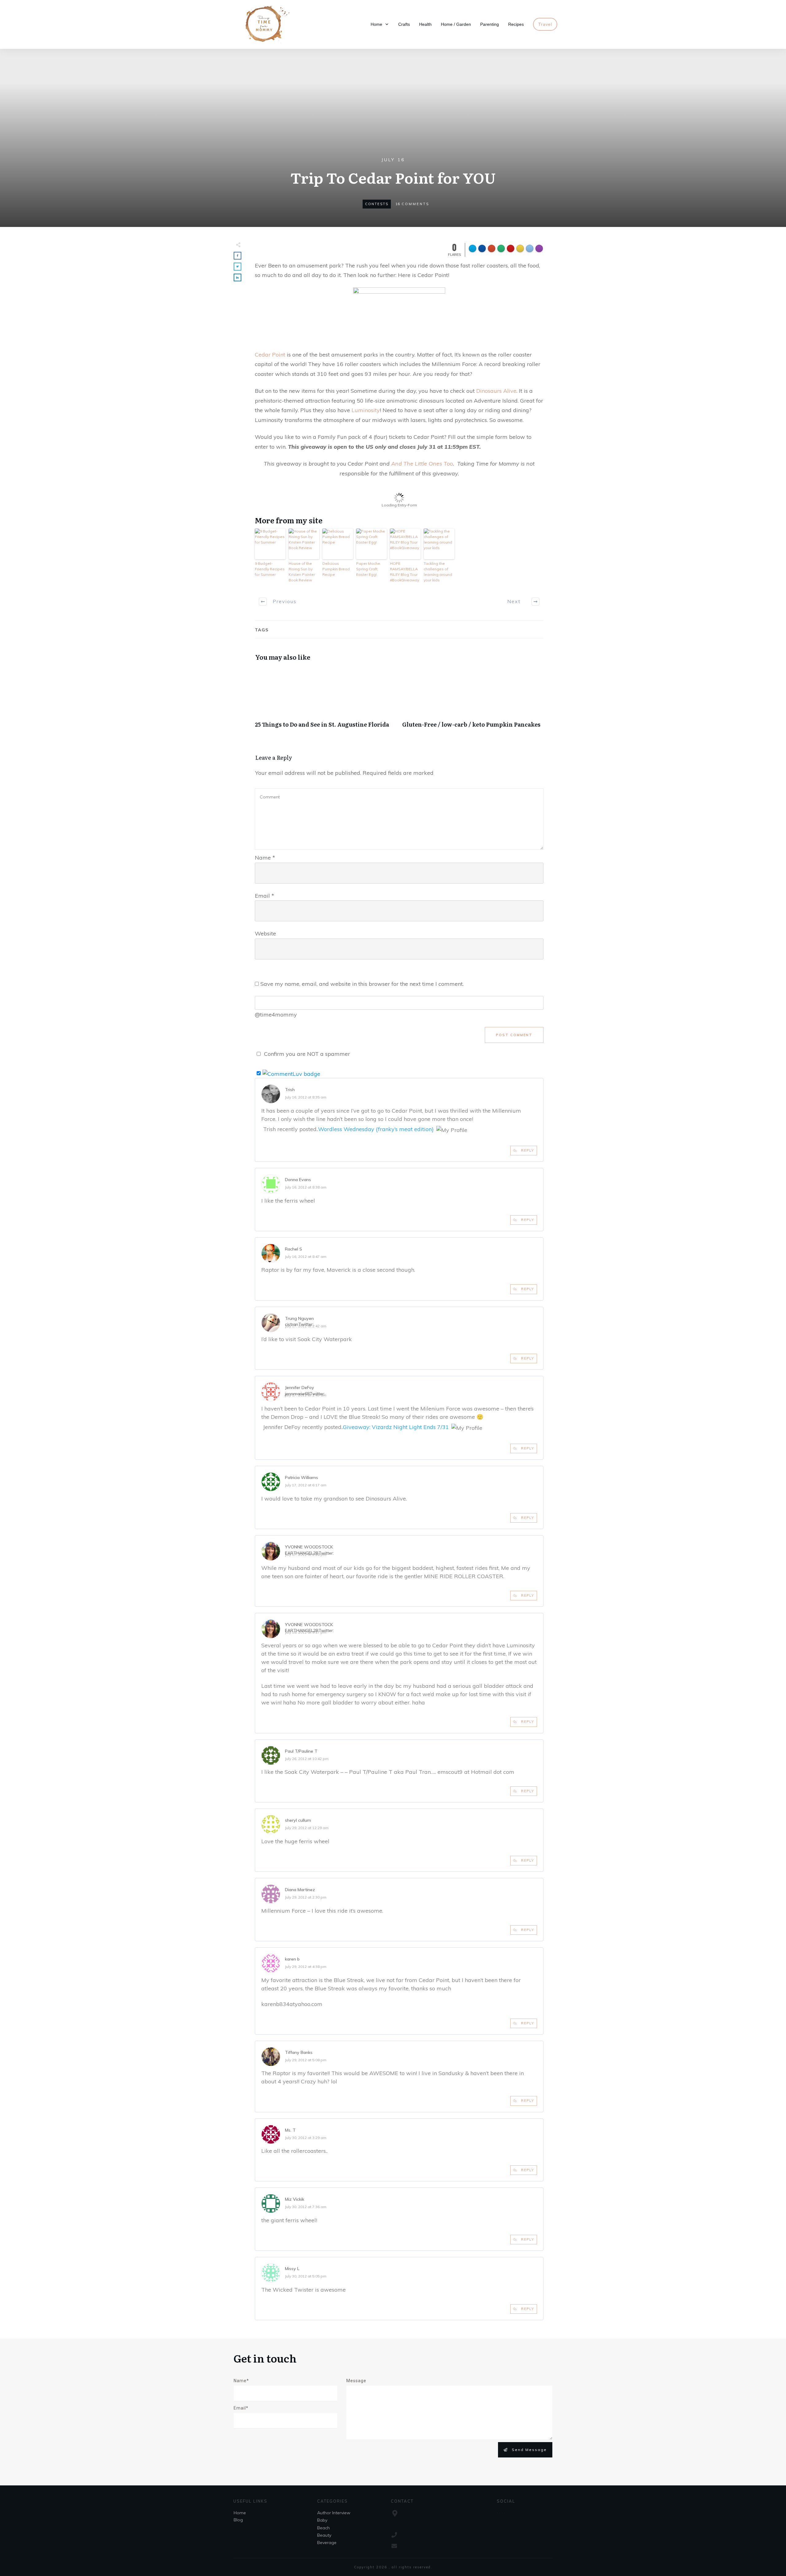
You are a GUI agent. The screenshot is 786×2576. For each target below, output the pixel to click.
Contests (377, 204)
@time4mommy (276, 1015)
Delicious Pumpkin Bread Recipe (336, 569)
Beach (323, 2528)
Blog (238, 2520)
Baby (322, 2520)
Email (265, 896)
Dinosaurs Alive (496, 391)
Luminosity (366, 410)
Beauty (324, 2535)
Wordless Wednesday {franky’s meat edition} (376, 1129)
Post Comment (514, 1035)
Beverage (327, 2543)
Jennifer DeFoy (300, 1388)
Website (265, 933)
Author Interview (334, 2513)
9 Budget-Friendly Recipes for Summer (270, 569)
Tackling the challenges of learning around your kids (438, 572)
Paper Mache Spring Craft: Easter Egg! (368, 569)
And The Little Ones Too (422, 464)
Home (240, 2513)
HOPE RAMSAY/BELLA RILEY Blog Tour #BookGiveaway (405, 572)
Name (265, 858)
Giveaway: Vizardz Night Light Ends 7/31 (396, 1427)
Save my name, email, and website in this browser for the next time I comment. (362, 984)
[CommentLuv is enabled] (291, 1073)
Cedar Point (270, 355)
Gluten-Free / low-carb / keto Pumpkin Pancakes (473, 701)
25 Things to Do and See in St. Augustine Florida (325, 701)
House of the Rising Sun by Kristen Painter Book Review (302, 572)
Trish (290, 1090)
